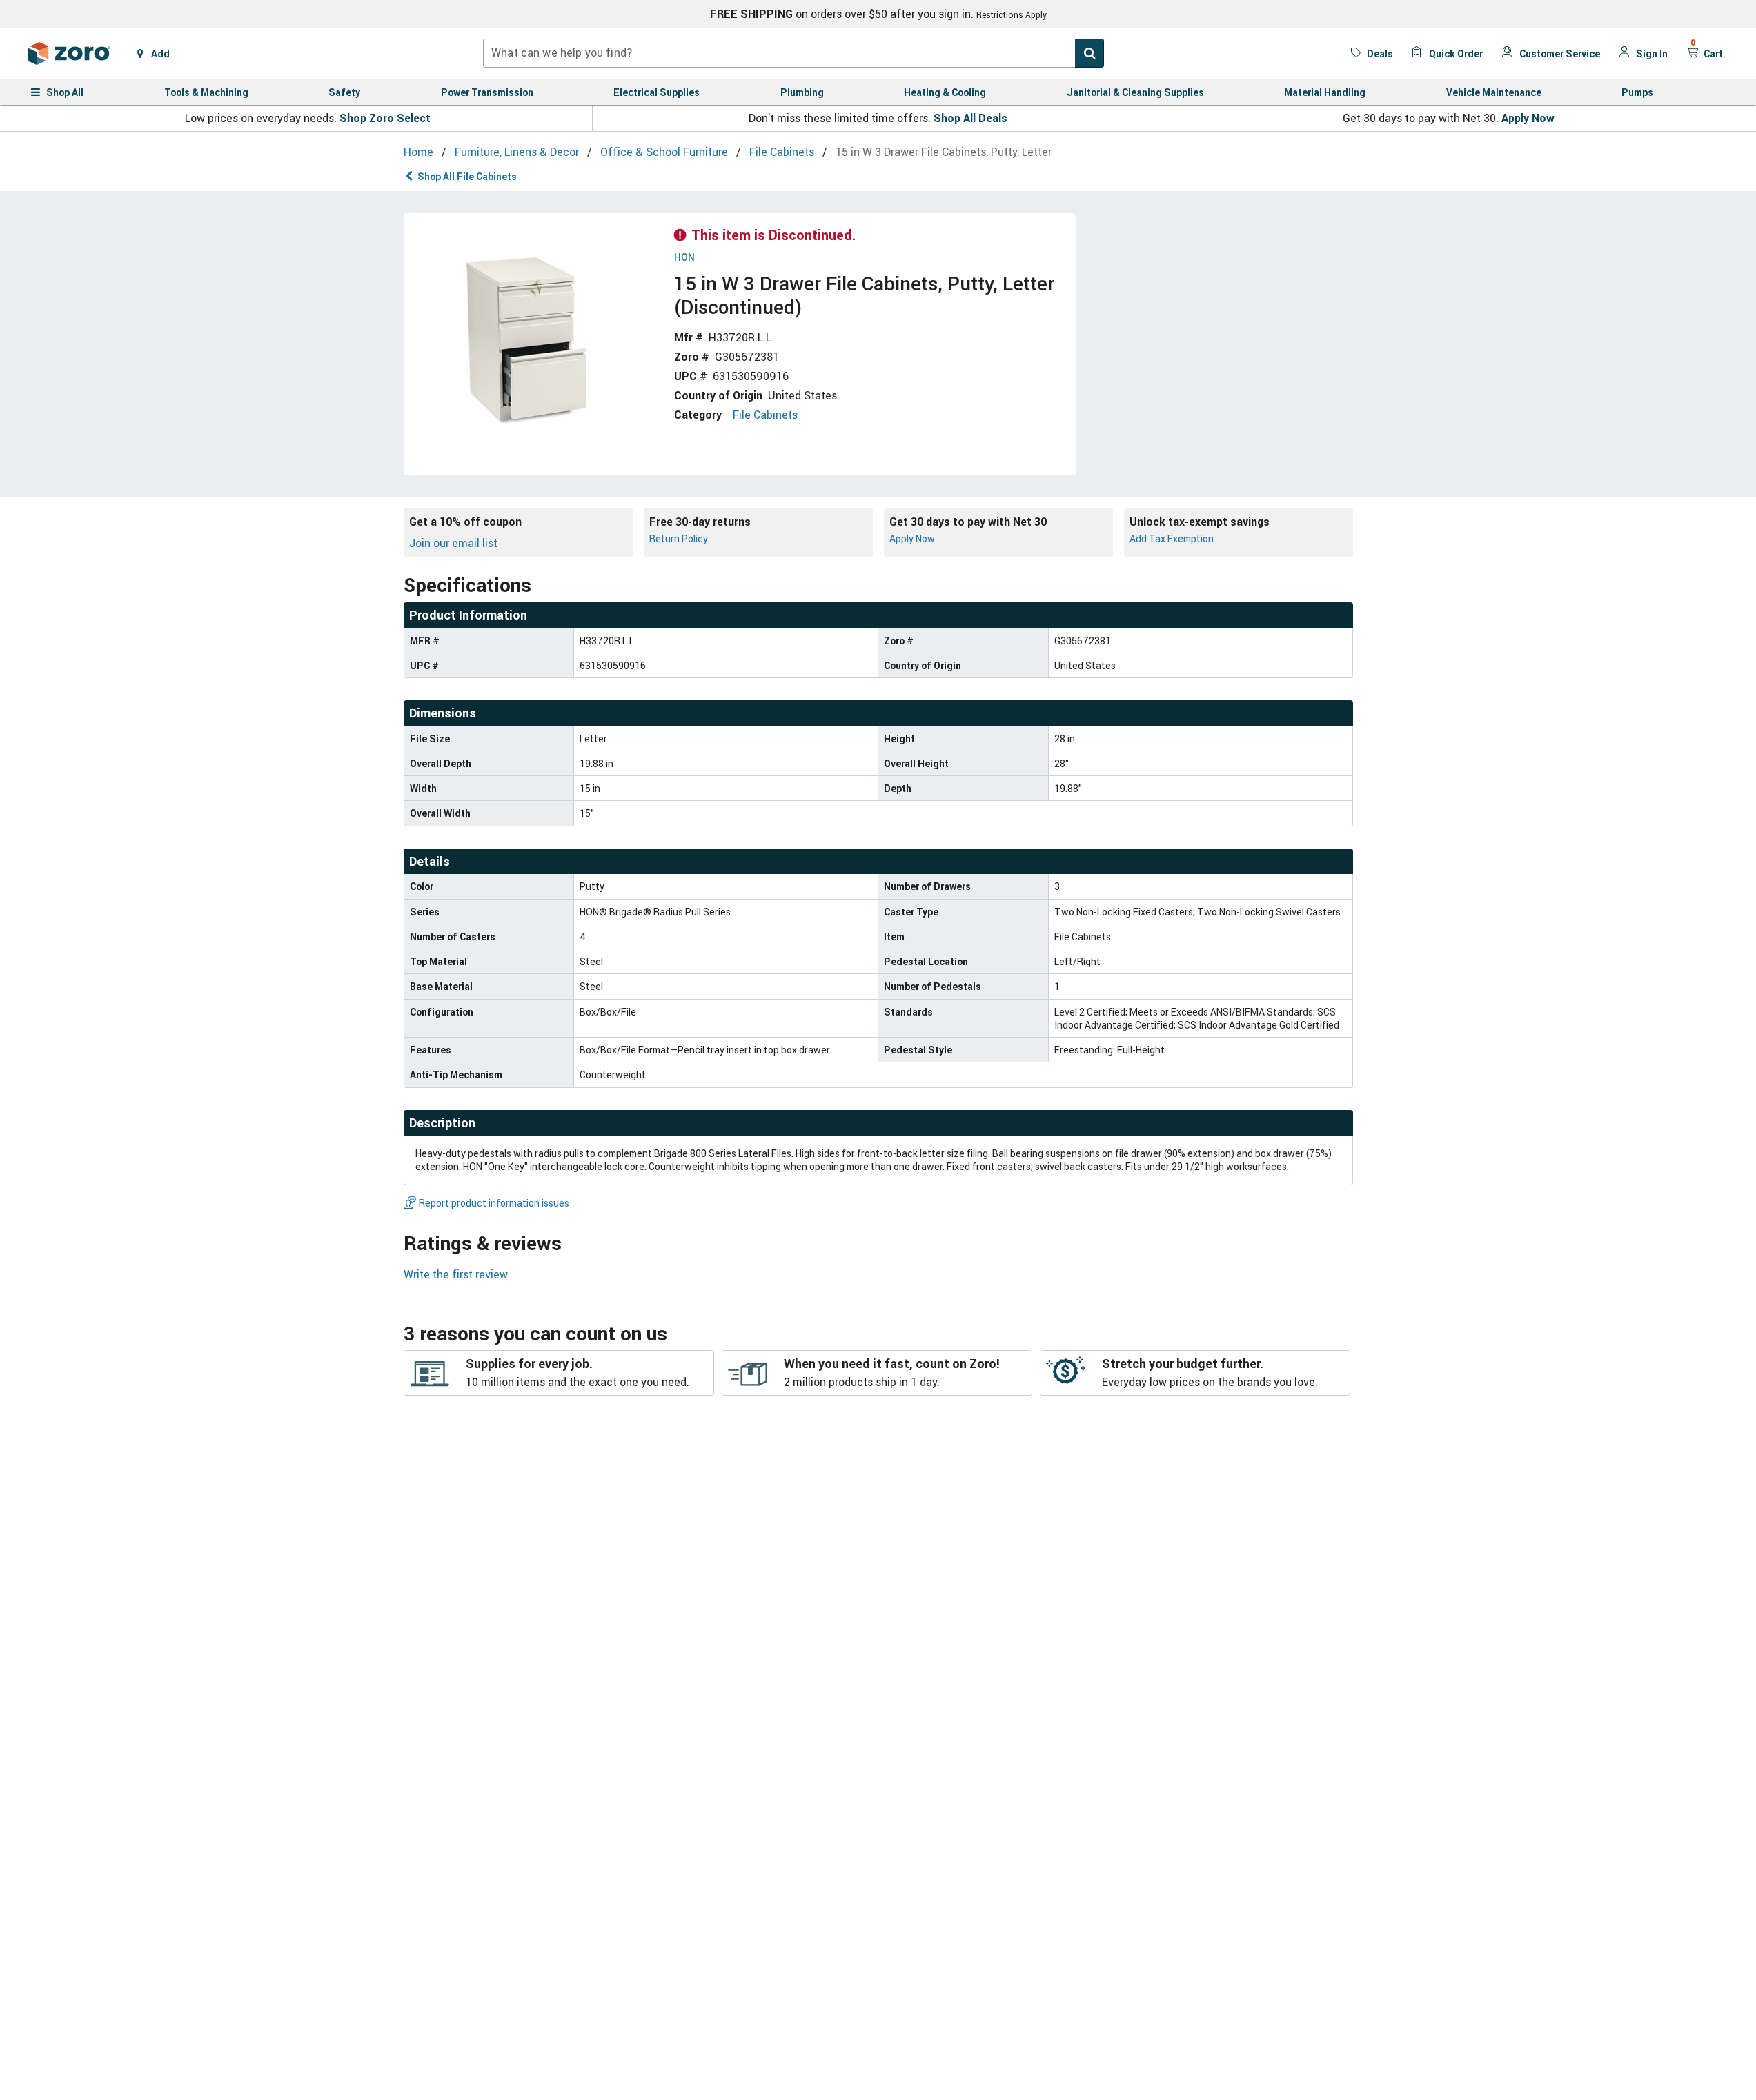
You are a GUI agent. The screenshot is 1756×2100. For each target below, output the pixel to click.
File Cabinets (765, 415)
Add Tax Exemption (1172, 538)
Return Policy (679, 538)
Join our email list (453, 543)
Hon (684, 258)
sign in (955, 14)
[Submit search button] (1089, 53)
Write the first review (456, 1274)
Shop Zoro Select (385, 118)
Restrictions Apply (1012, 14)
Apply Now (1528, 118)
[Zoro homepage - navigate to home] (69, 53)
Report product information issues (494, 1203)
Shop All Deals (970, 118)
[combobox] (793, 53)
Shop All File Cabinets (467, 176)
